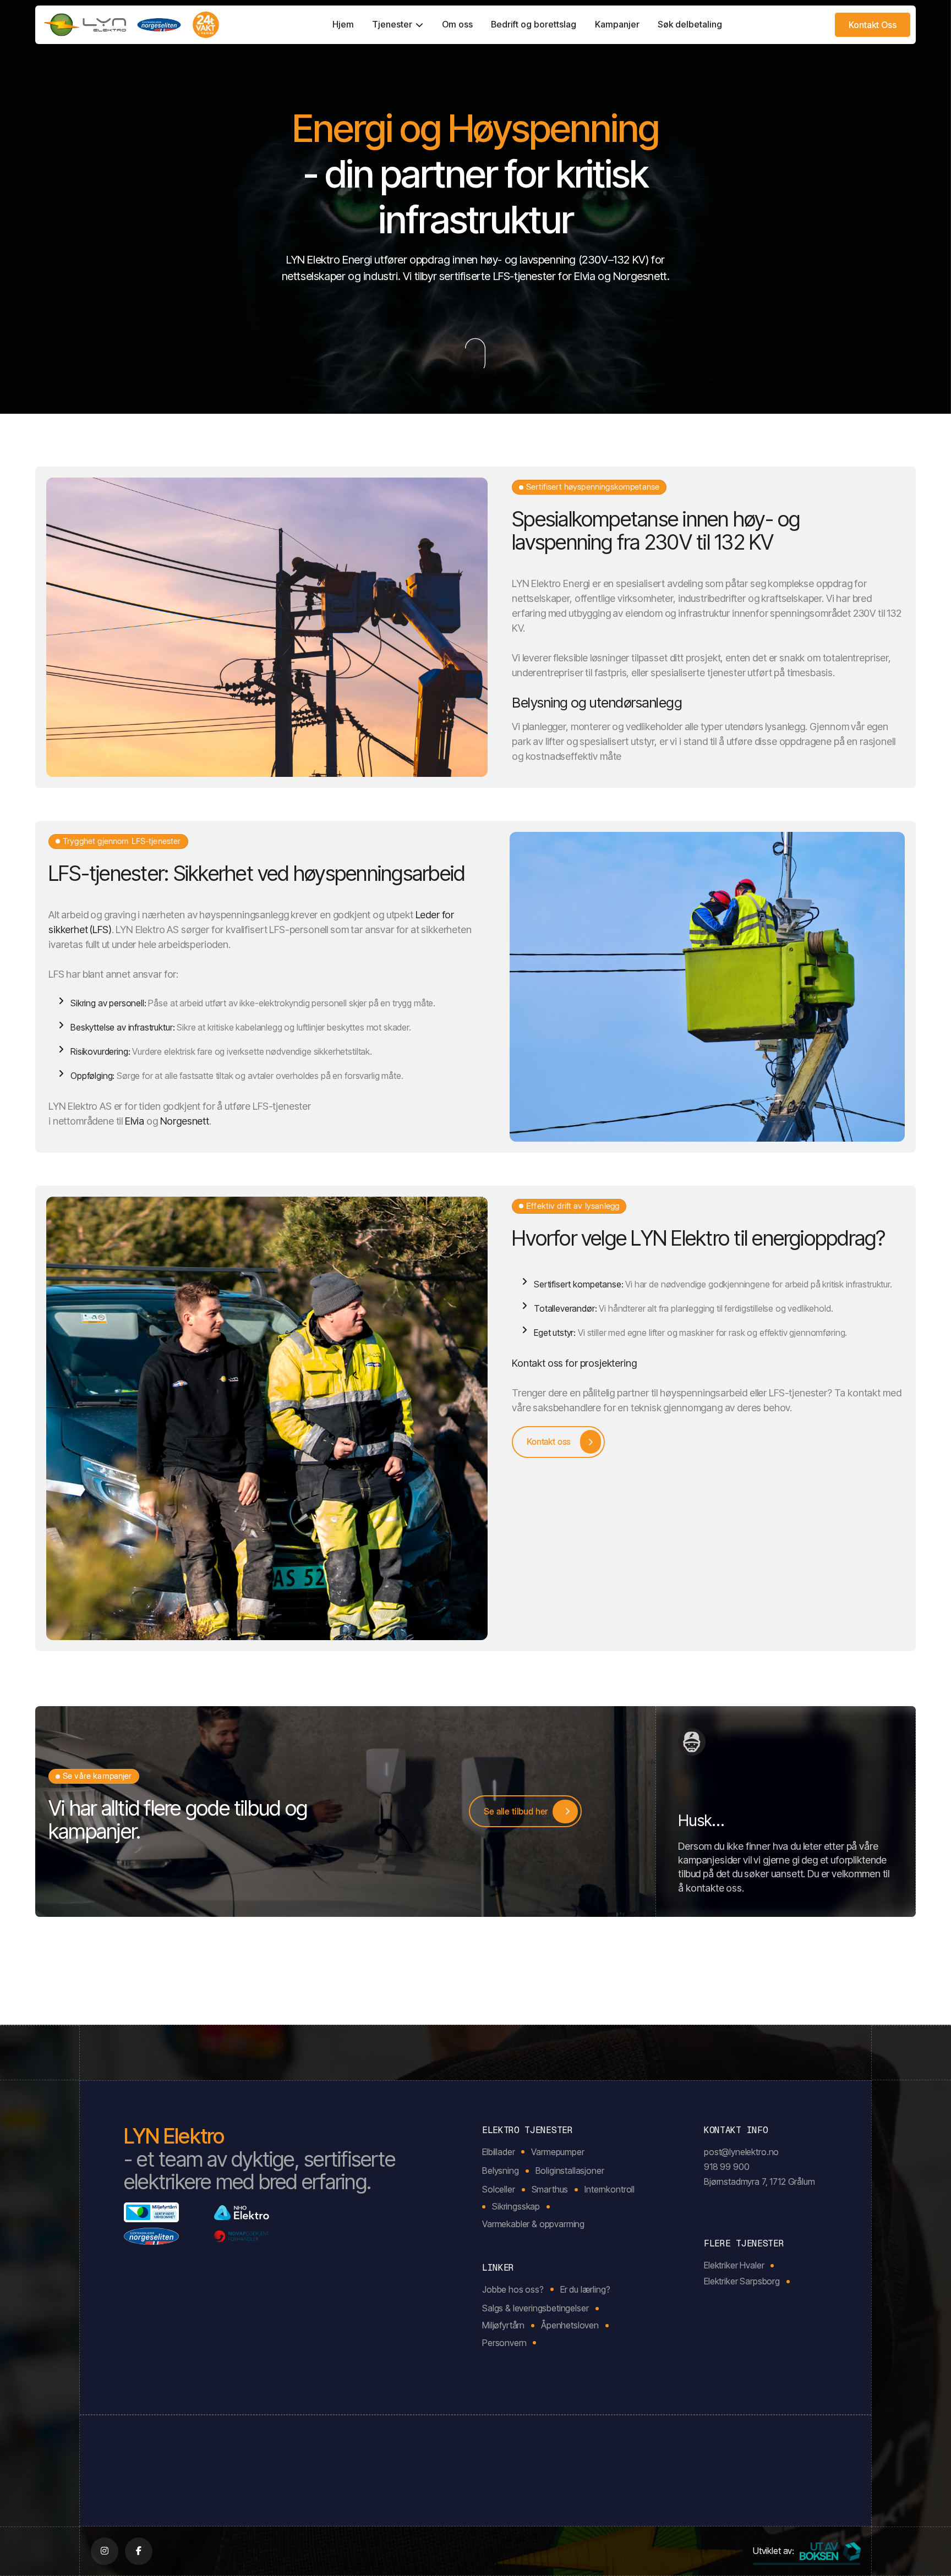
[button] (398, 25)
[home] (132, 25)
